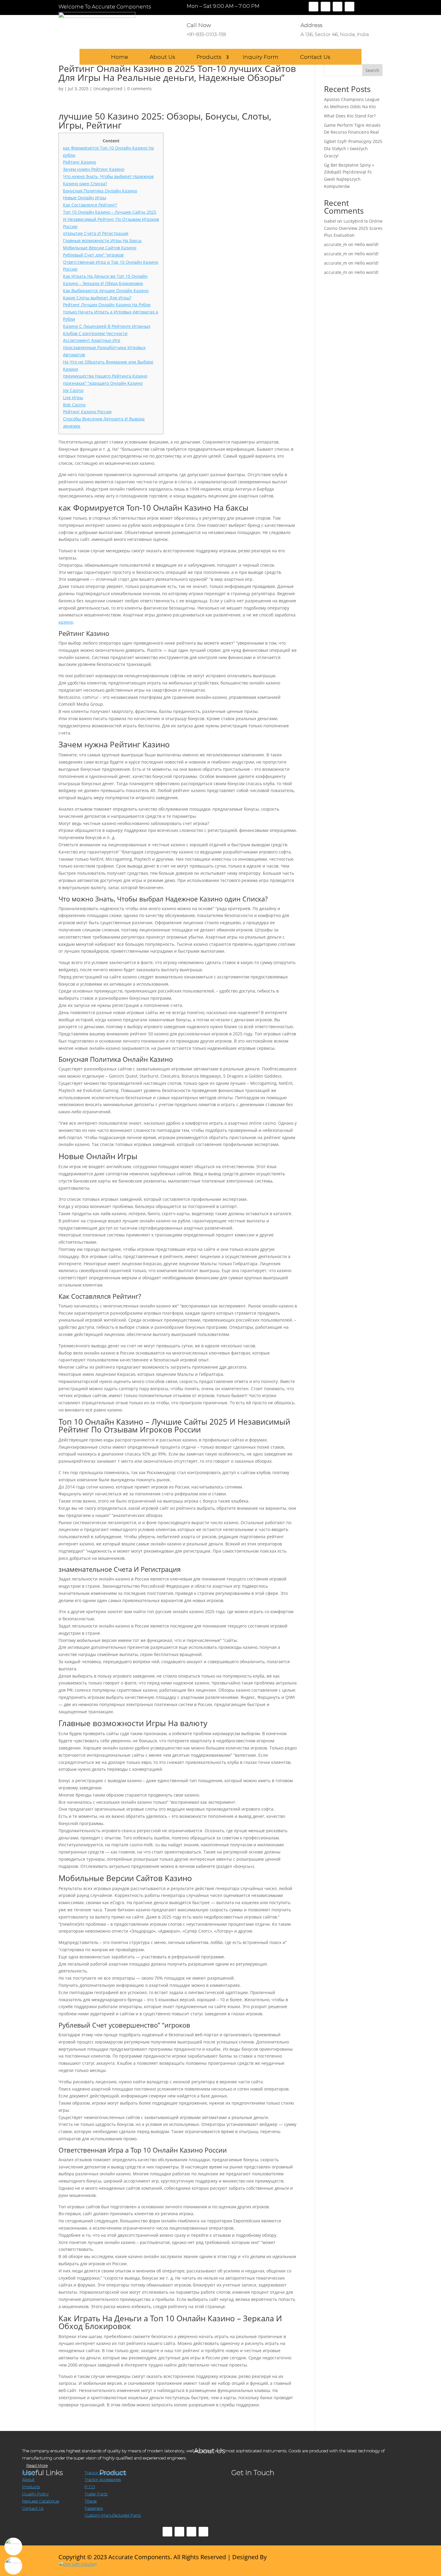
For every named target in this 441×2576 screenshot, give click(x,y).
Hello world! (367, 244)
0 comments (139, 89)
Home (120, 57)
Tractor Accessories (103, 2480)
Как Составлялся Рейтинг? (90, 205)
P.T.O (90, 2487)
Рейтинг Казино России (87, 412)
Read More (37, 2465)
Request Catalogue (41, 2501)
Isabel (330, 221)
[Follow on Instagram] (337, 7)
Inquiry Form (261, 57)
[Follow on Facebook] (313, 7)
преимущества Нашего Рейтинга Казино (105, 376)
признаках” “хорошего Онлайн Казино (103, 383)
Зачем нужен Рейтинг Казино (94, 169)
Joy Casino (73, 390)
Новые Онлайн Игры (85, 198)
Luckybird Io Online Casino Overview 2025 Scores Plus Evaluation (353, 228)
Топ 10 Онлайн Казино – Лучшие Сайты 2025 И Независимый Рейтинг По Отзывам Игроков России (111, 219)
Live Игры (73, 398)
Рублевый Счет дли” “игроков (93, 255)
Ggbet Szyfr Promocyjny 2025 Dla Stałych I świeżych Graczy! (353, 148)
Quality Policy (35, 2494)
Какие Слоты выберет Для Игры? (97, 298)
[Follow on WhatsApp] (203, 2532)
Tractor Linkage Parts (105, 2473)
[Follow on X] (325, 7)
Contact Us (315, 57)
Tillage (91, 2501)
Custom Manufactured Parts (113, 2515)
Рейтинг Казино (79, 162)
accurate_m (336, 244)
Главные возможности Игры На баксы (102, 240)
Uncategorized (108, 89)
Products (209, 57)
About (28, 2480)
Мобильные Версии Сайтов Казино (100, 248)
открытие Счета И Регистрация (96, 233)
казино (66, 622)
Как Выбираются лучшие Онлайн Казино (106, 291)
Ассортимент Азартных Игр (92, 340)
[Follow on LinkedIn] (349, 7)
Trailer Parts (96, 2494)
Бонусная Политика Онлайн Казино (100, 191)
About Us (162, 57)
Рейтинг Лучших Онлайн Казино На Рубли (107, 305)
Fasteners (94, 2508)
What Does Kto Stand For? (350, 116)
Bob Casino (74, 405)
